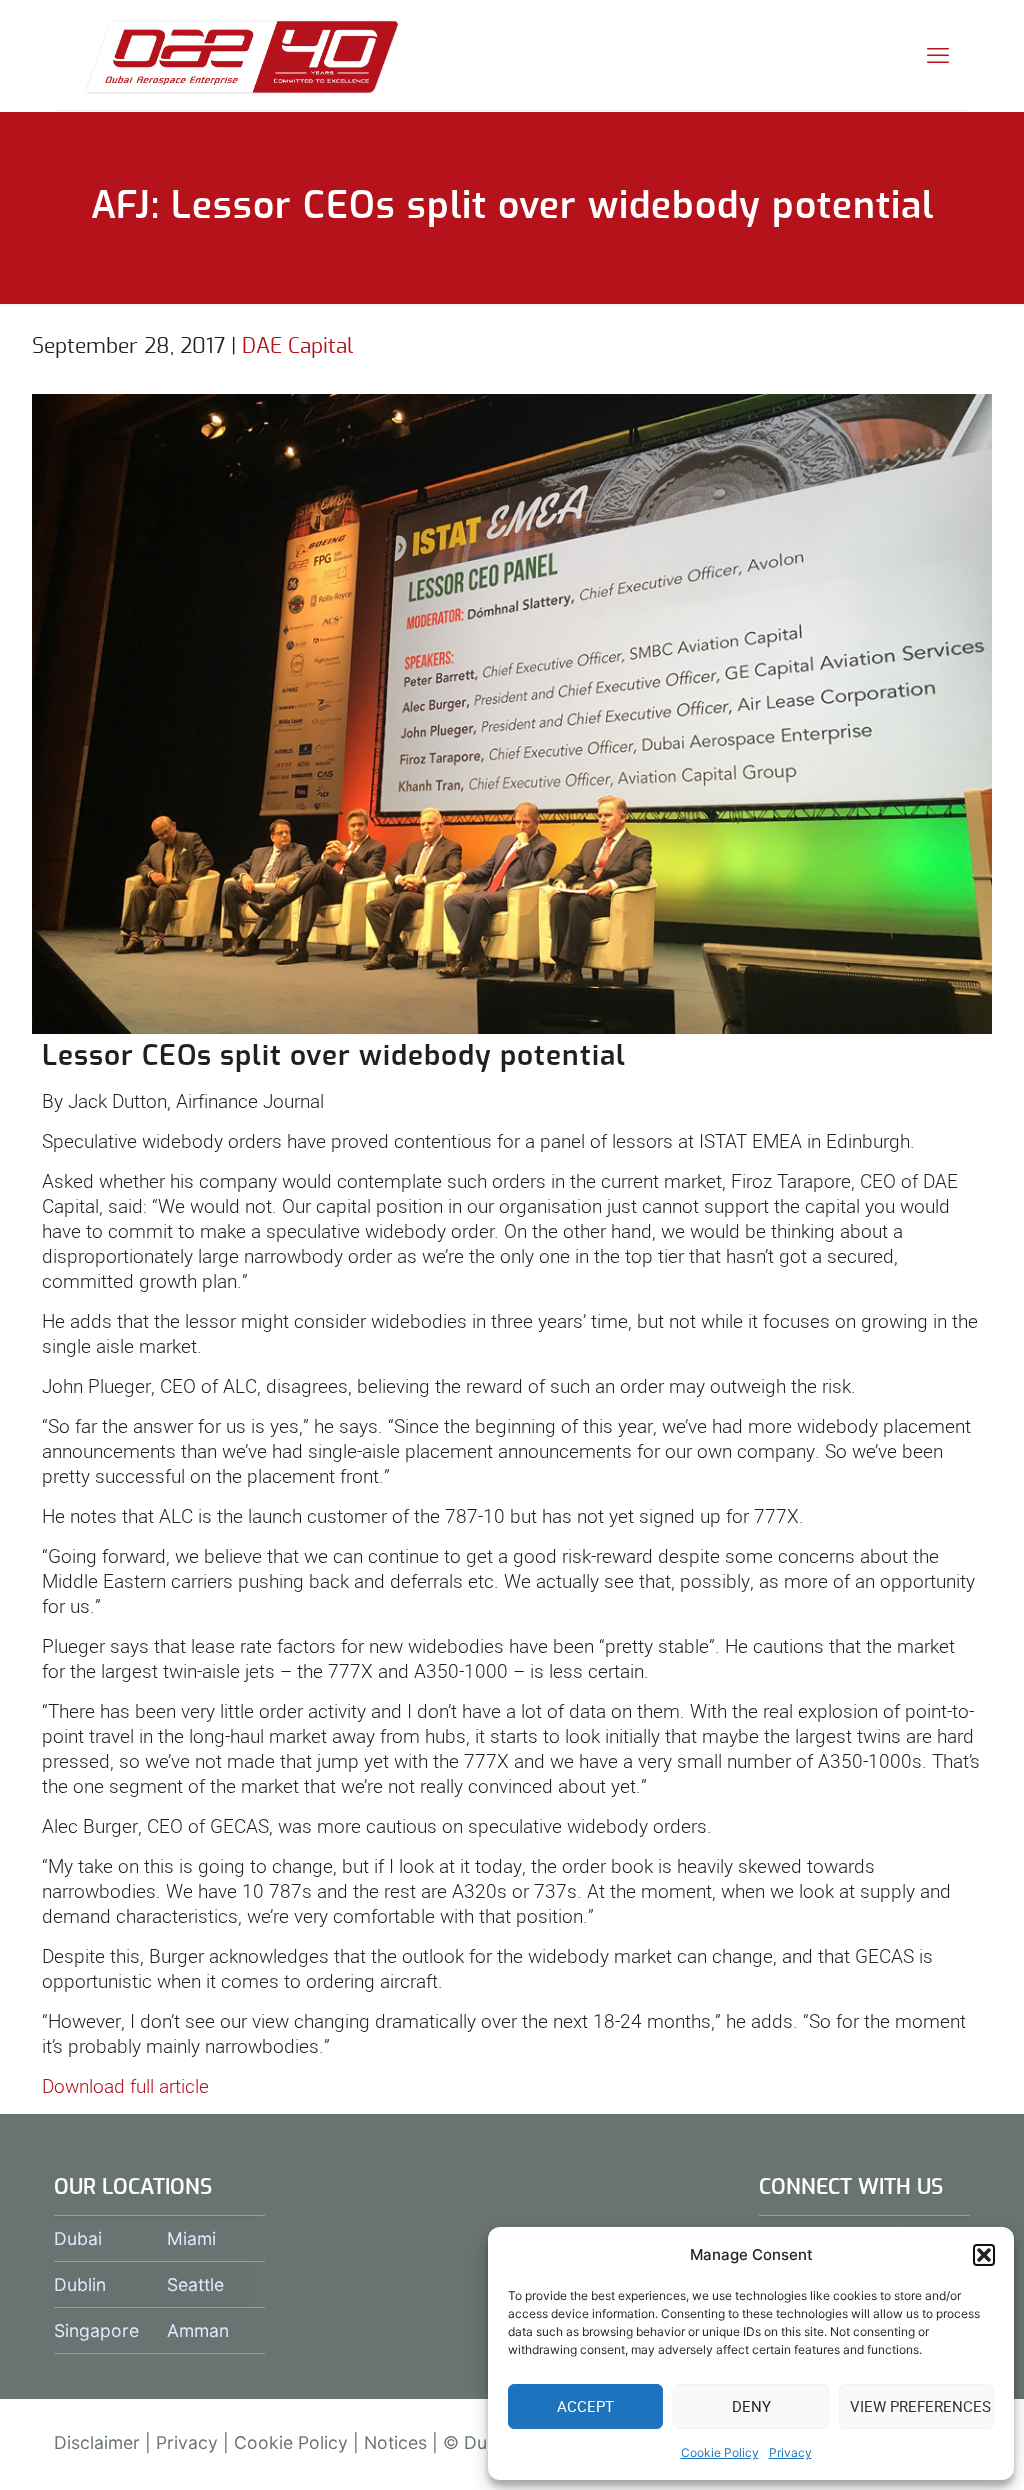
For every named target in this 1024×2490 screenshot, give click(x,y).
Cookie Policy (720, 2452)
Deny (751, 2406)
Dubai (78, 2238)
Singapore (96, 2330)
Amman (198, 2330)
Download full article (125, 2086)
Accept (585, 2406)
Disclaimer (97, 2442)
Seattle (195, 2284)
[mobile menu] (938, 55)
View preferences (920, 2406)
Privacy (790, 2452)
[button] (984, 2255)
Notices (395, 2442)
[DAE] (242, 55)
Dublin (80, 2284)
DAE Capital (297, 346)
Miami (191, 2238)
